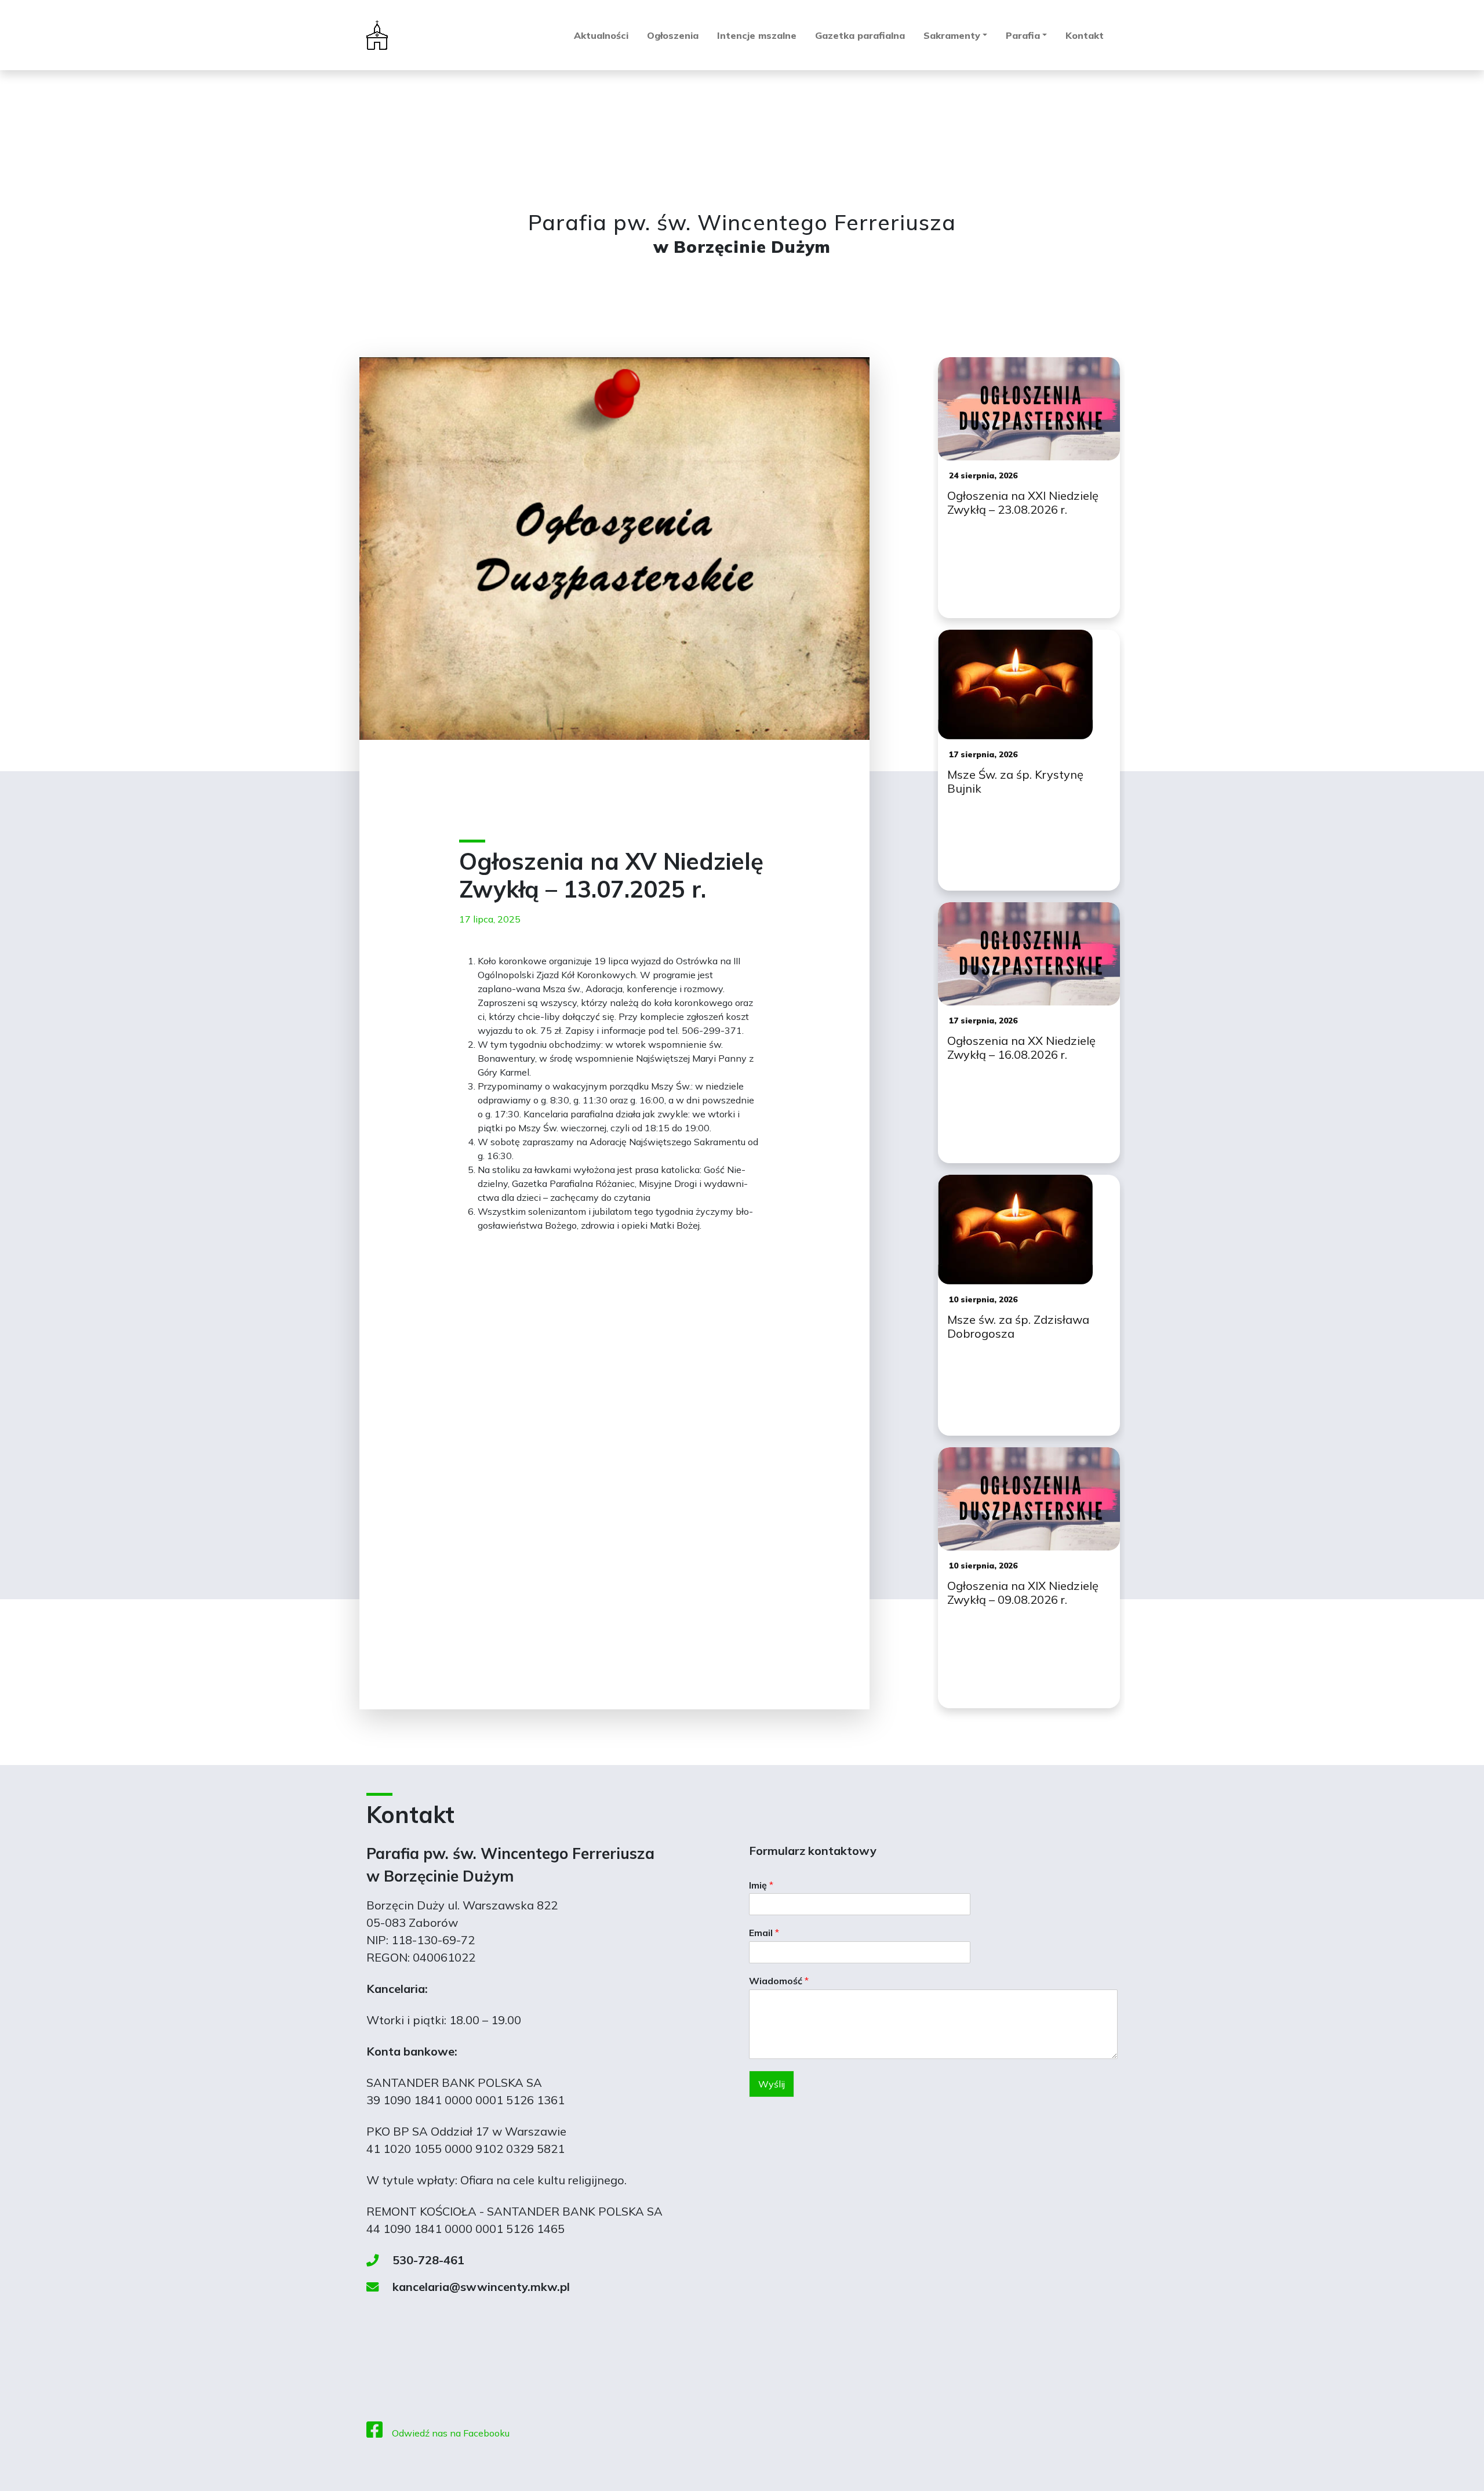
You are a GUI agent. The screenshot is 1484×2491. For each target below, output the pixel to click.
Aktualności (601, 35)
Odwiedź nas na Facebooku (451, 2433)
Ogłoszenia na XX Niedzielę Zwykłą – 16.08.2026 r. (1021, 1048)
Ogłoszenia (673, 35)
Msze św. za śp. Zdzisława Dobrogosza (1018, 1327)
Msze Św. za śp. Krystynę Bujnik (1015, 782)
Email (764, 1933)
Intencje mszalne (757, 35)
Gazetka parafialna (860, 35)
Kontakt (1085, 35)
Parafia (1023, 35)
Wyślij (772, 2084)
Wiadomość (779, 1981)
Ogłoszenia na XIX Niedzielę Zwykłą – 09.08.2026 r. (1023, 1593)
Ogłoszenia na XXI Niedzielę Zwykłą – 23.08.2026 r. (1023, 503)
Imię (761, 1885)
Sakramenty (952, 35)
